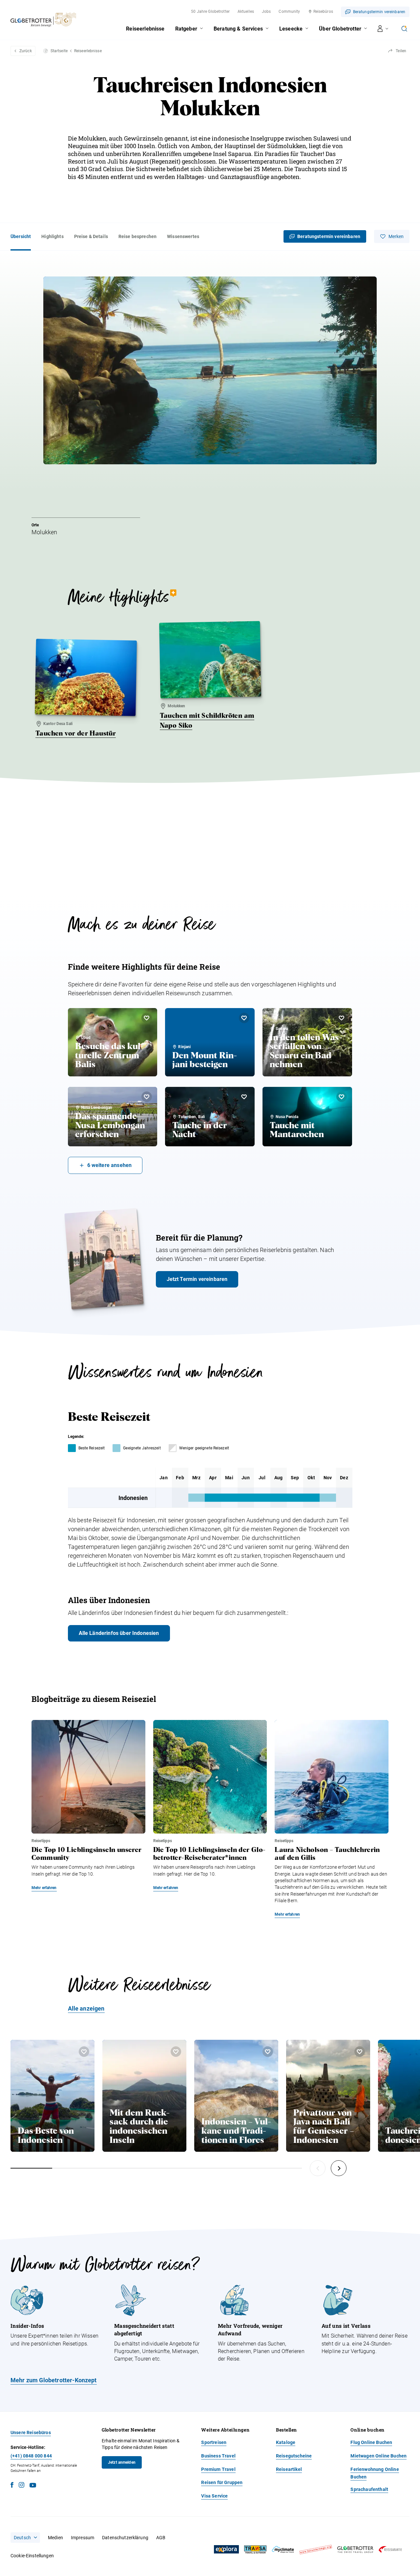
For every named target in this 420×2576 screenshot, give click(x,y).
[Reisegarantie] (390, 2550)
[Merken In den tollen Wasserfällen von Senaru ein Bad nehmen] (342, 1018)
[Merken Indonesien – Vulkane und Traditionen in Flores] (268, 2052)
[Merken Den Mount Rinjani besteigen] (244, 1018)
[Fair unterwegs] (316, 2550)
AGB (161, 2538)
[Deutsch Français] (25, 2538)
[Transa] (255, 2550)
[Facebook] (12, 2486)
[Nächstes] (339, 2168)
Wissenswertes (183, 236)
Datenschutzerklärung (125, 2538)
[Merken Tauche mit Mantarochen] (342, 1097)
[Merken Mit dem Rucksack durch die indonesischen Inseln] (176, 2052)
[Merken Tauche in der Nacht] (244, 1097)
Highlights (52, 236)
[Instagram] (21, 2486)
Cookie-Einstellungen (32, 2556)
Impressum (83, 2538)
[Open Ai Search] (404, 29)
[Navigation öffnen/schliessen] (383, 29)
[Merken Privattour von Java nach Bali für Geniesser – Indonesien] (360, 2052)
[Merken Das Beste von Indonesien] (84, 2052)
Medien (55, 2538)
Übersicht (21, 236)
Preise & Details (91, 236)
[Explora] (226, 2549)
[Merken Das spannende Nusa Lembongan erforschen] (147, 1097)
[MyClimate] (283, 2550)
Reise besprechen (137, 236)
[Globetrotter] (355, 2550)
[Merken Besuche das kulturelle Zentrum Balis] (147, 1018)
